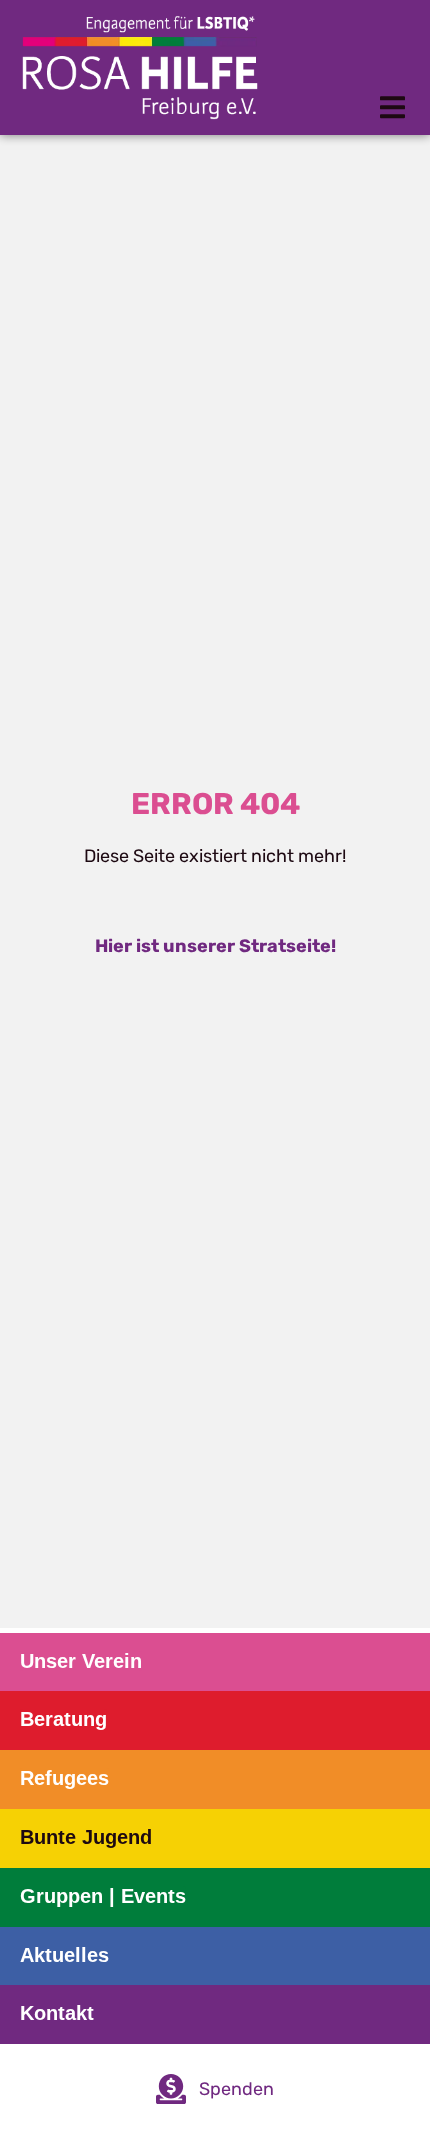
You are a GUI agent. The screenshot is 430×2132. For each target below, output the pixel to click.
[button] (392, 107)
